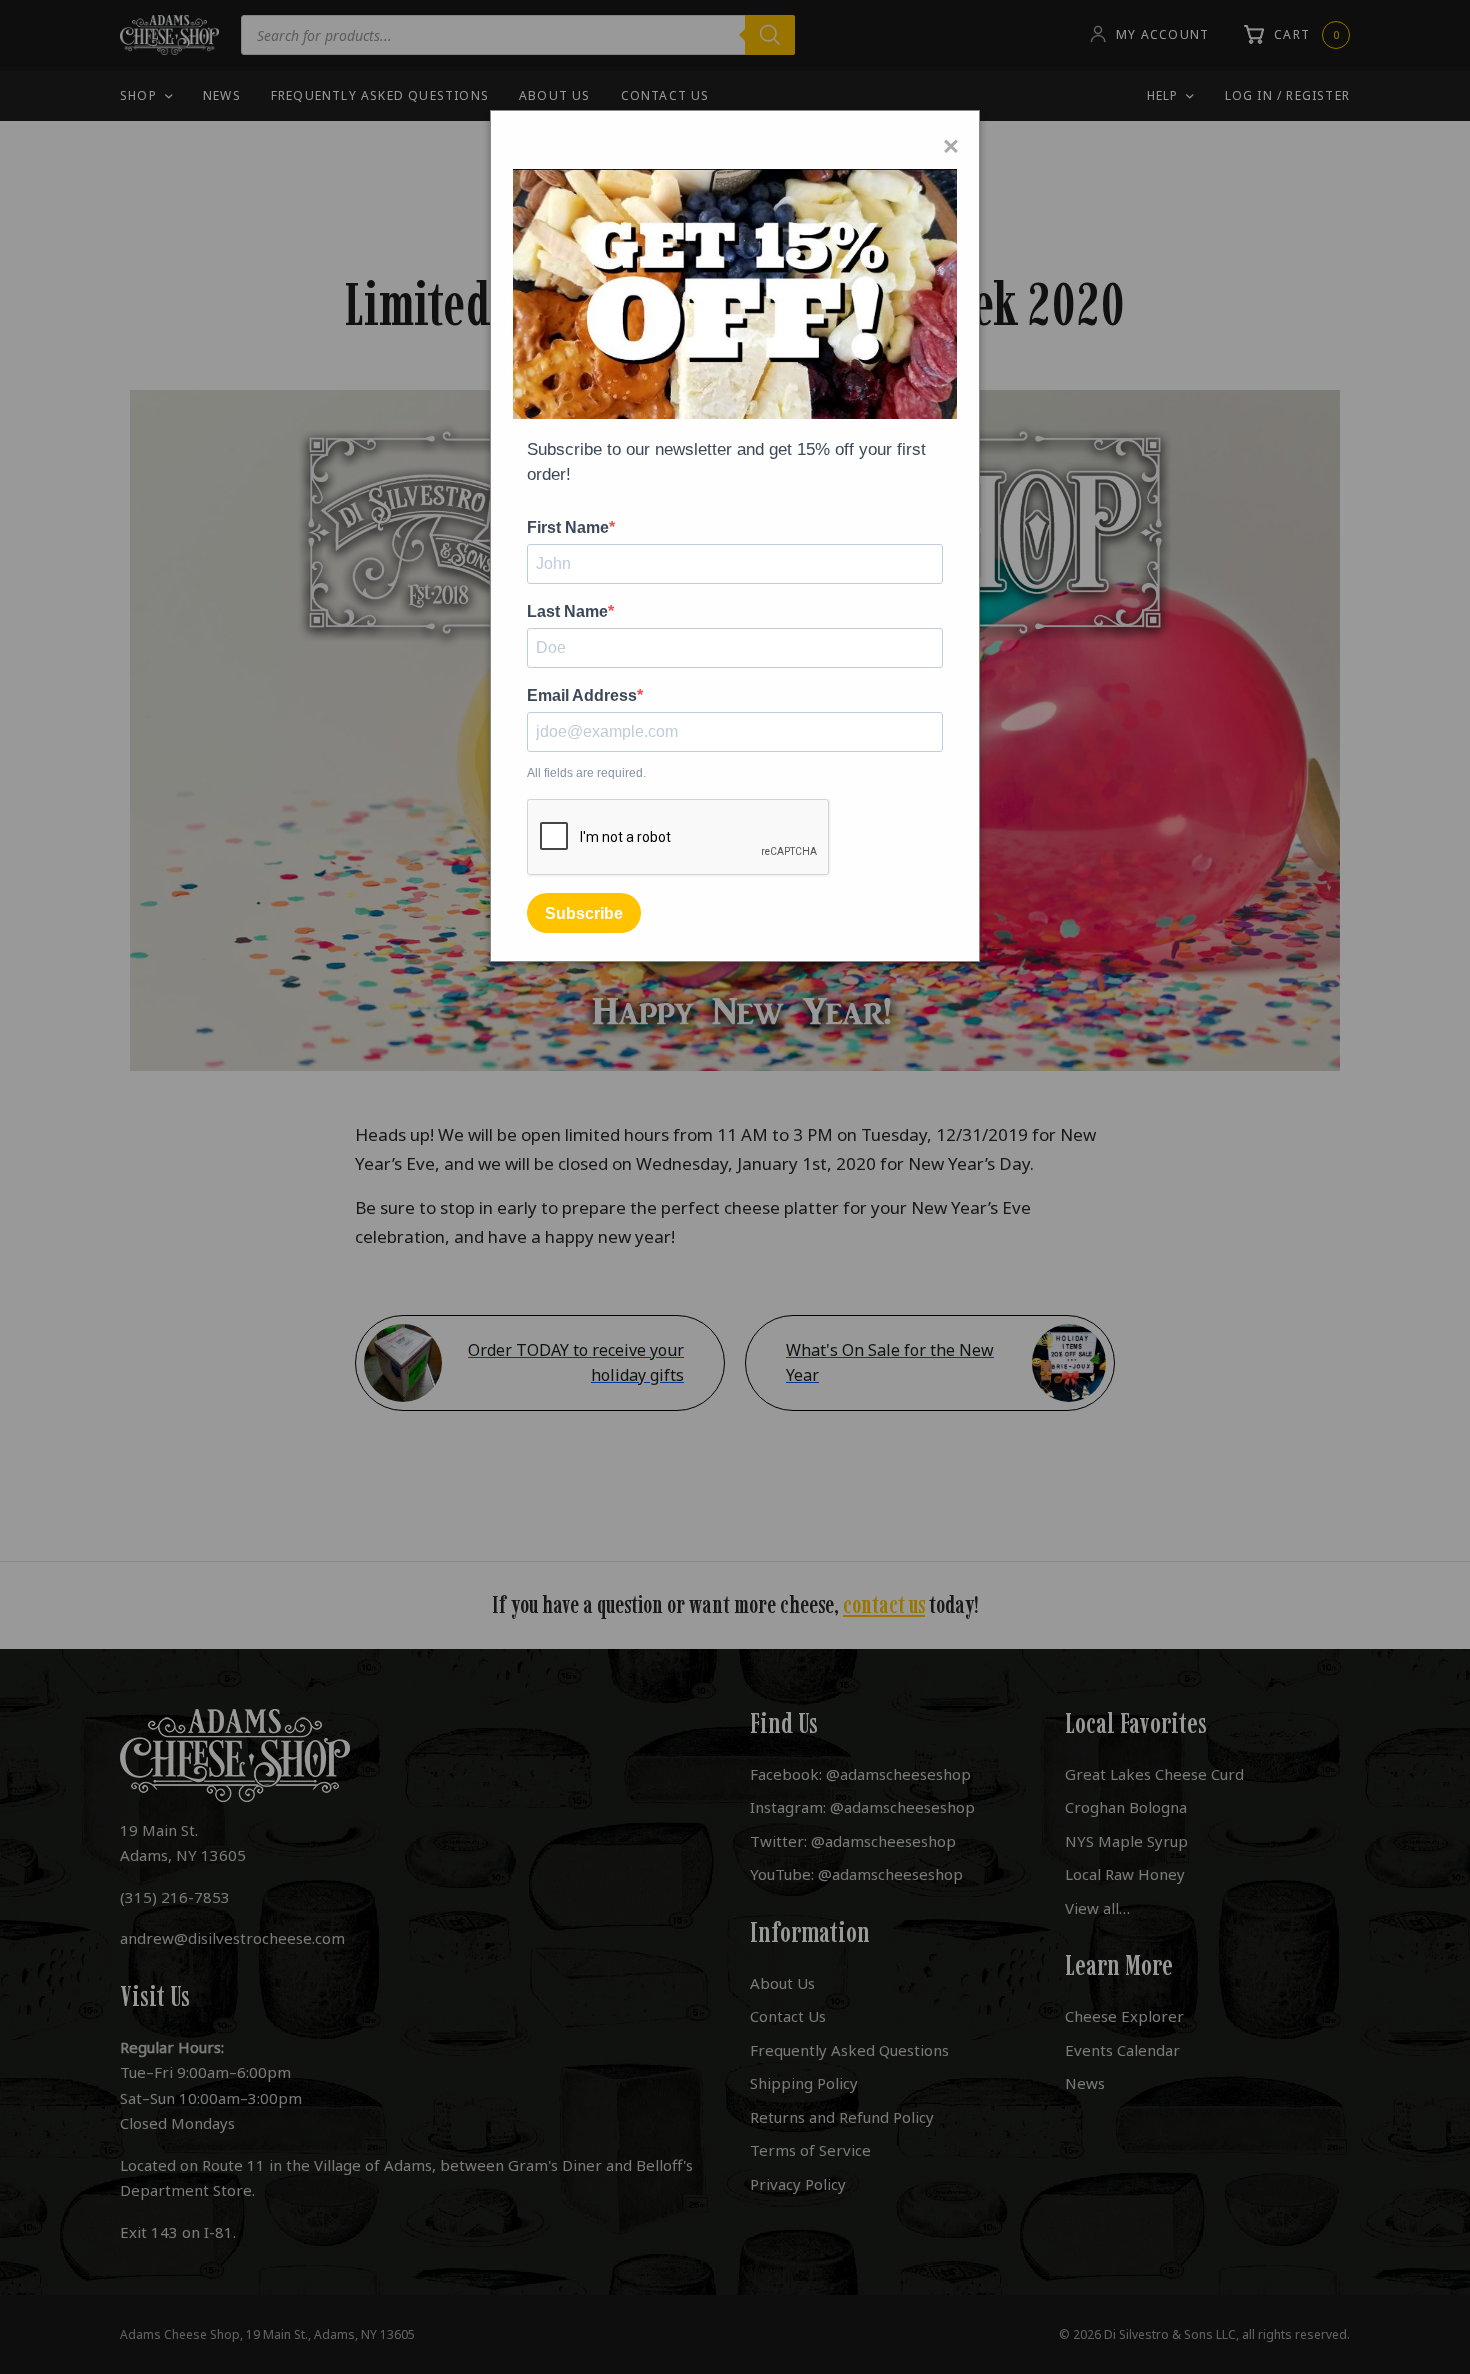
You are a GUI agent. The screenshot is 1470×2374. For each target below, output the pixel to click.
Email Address (582, 696)
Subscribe (584, 913)
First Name (568, 528)
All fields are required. (586, 773)
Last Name (567, 612)
